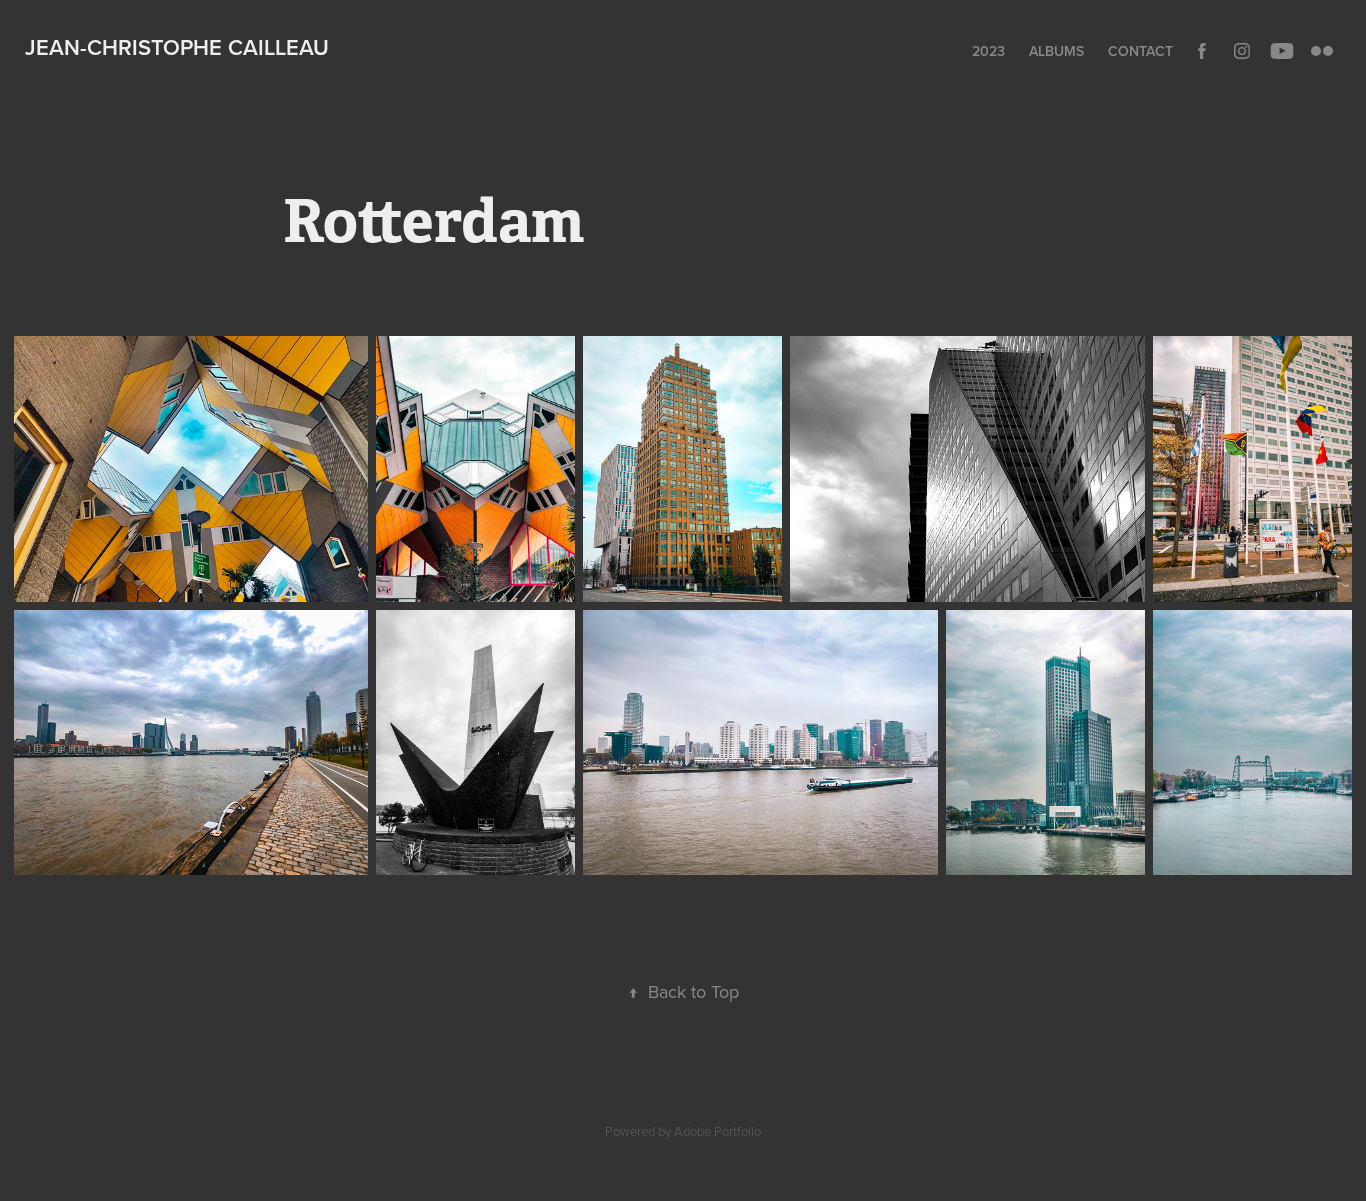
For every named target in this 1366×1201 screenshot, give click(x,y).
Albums (1056, 51)
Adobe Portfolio (717, 1131)
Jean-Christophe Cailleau (177, 47)
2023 (988, 51)
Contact (1140, 51)
